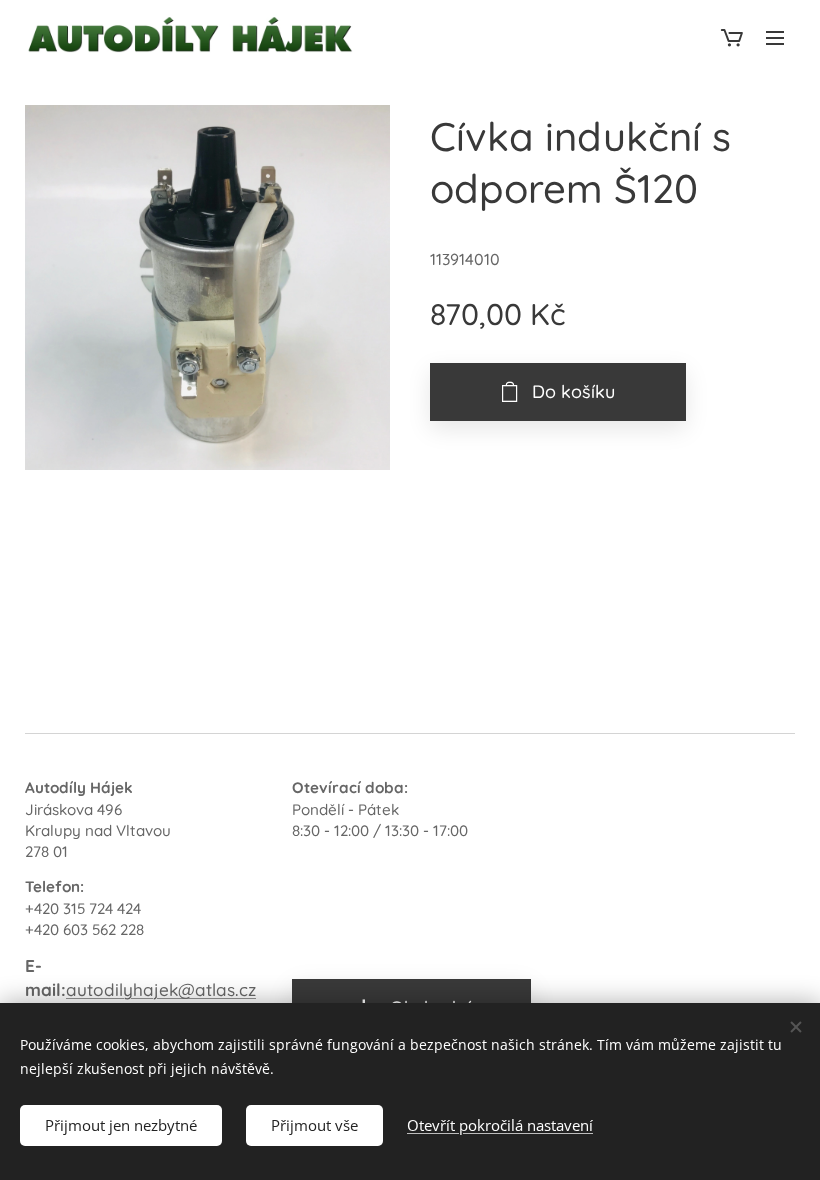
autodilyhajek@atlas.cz (161, 989)
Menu (775, 37)
